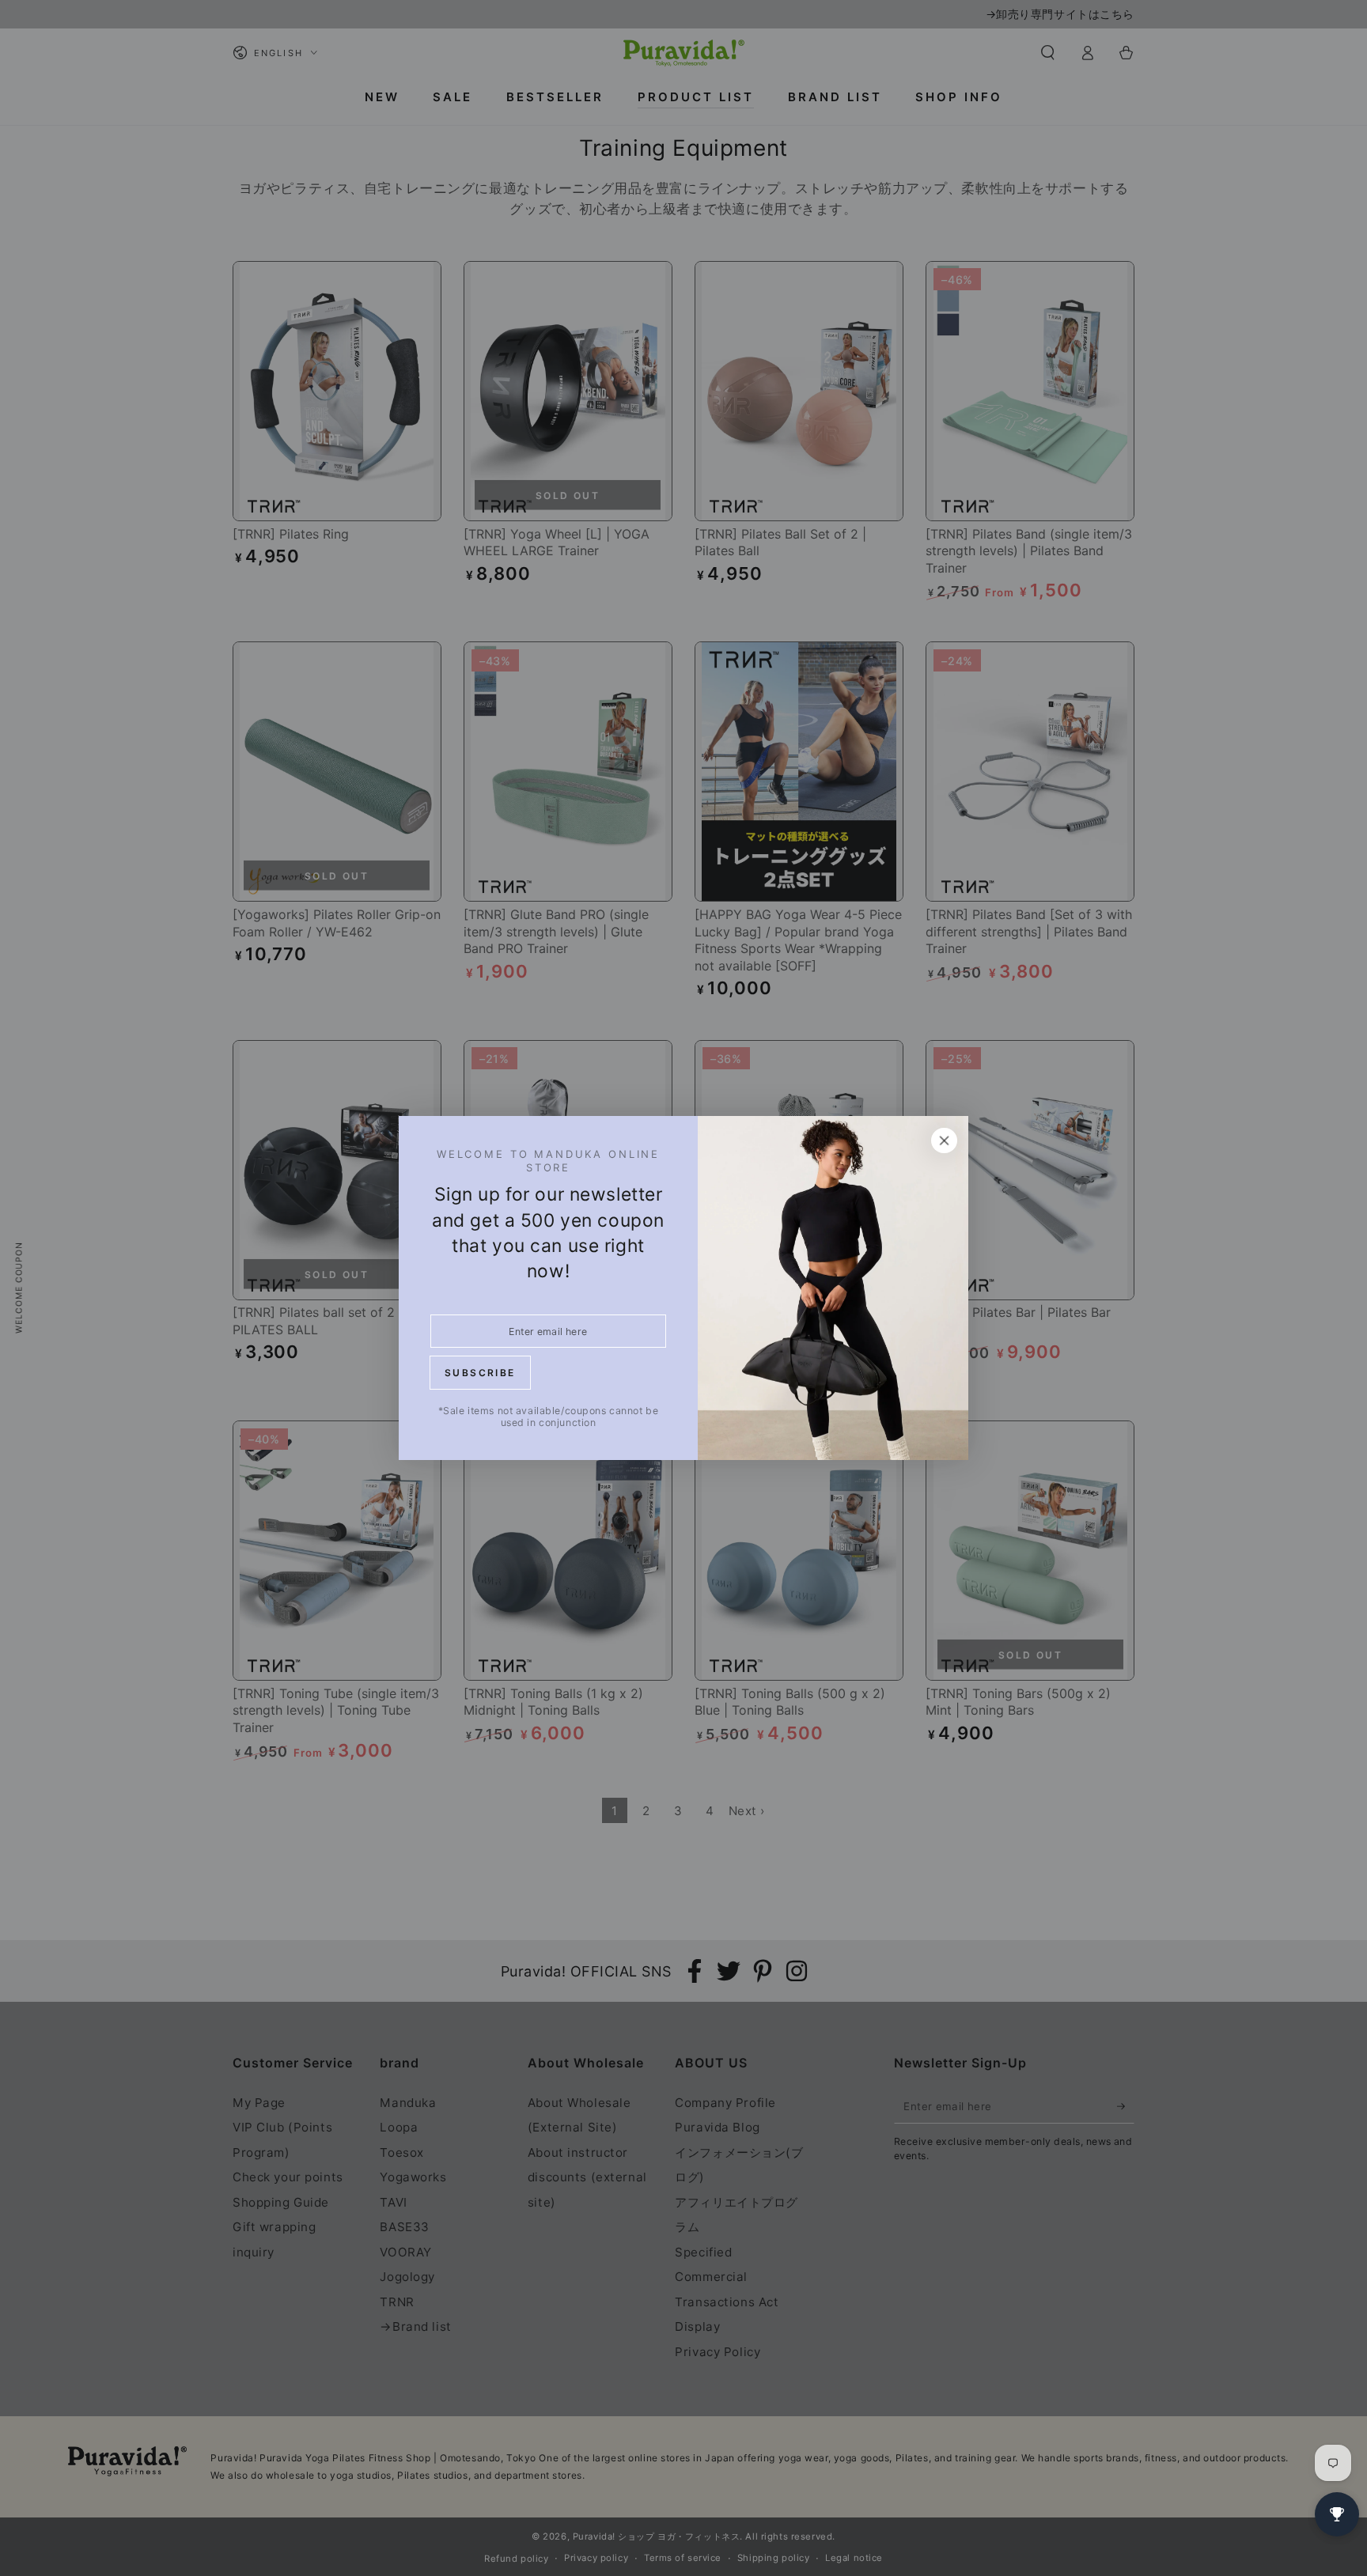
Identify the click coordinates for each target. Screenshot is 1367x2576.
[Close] (945, 1140)
